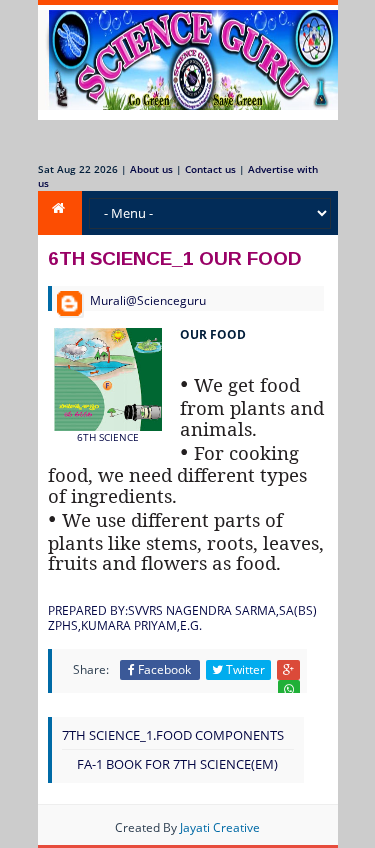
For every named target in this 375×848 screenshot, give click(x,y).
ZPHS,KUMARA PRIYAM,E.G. (125, 625)
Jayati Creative (220, 827)
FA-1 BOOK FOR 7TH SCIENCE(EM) (177, 764)
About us (151, 169)
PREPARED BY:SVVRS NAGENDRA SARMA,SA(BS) (182, 610)
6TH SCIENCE (108, 437)
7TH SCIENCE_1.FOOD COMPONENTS (173, 735)
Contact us (210, 169)
